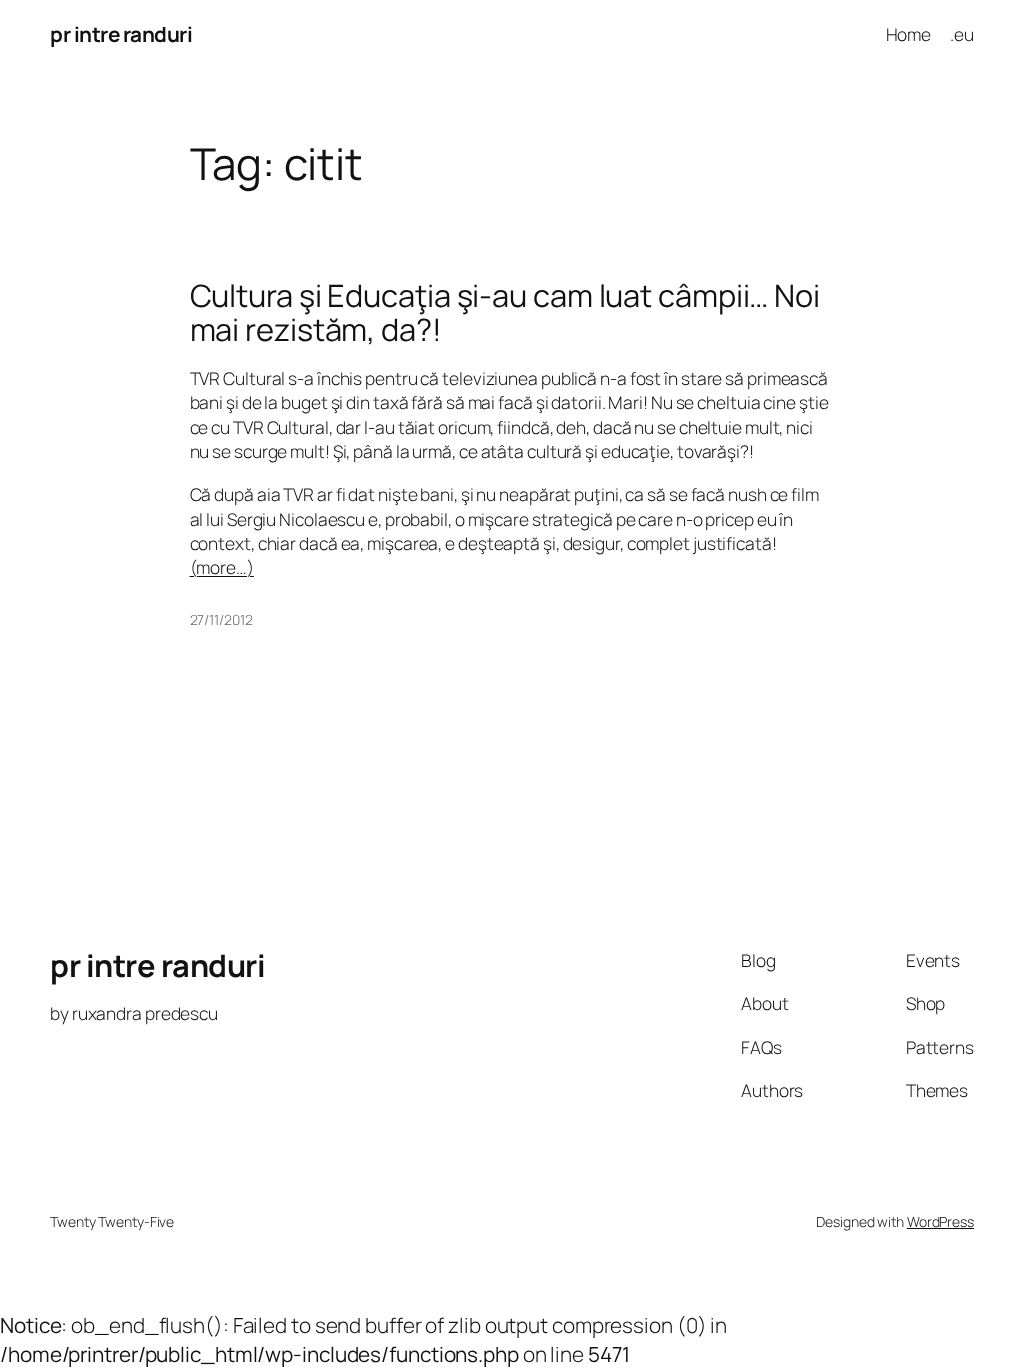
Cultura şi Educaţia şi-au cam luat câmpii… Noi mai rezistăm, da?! (505, 312)
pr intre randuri (121, 34)
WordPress (940, 1221)
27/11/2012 (221, 619)
